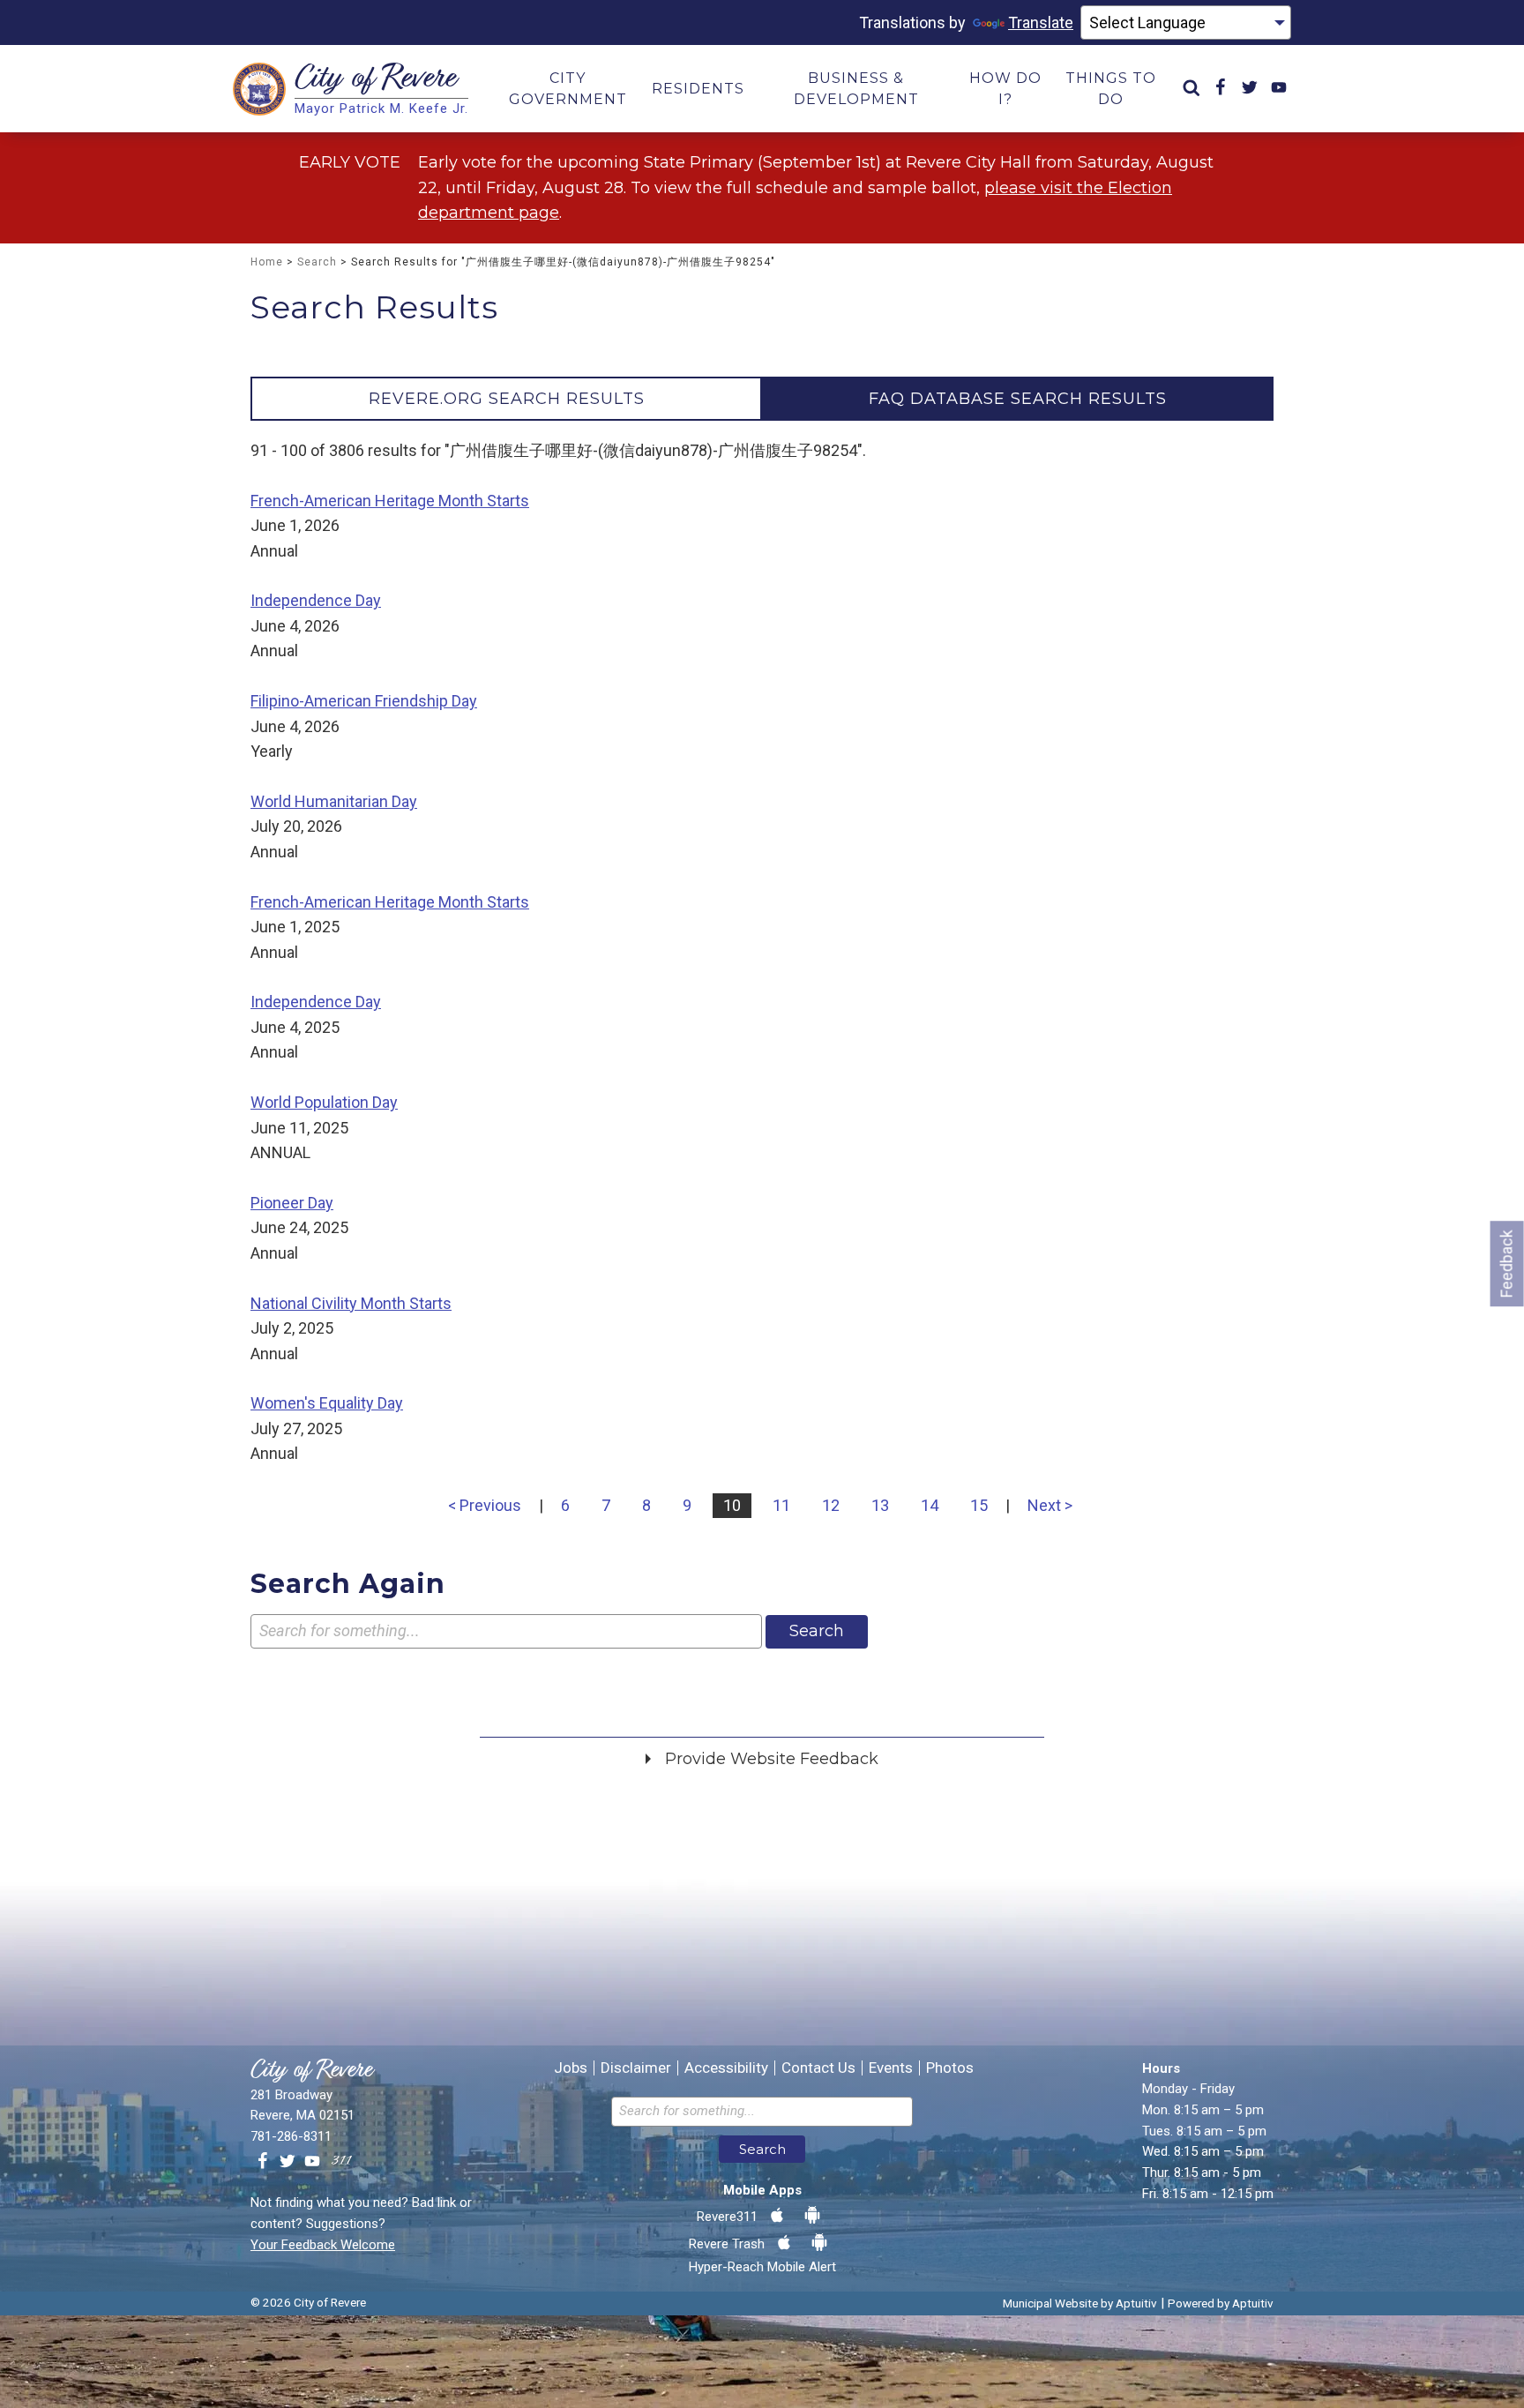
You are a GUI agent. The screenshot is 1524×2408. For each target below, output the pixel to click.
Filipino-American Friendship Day (364, 701)
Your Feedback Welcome (323, 2245)
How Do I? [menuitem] (1005, 89)
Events (891, 2068)
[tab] (506, 399)
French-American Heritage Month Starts (390, 501)
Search (317, 262)
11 (781, 1505)
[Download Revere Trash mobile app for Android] (819, 2243)
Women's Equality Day (327, 1403)
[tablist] (762, 399)
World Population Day (324, 1102)
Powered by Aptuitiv (1221, 2303)
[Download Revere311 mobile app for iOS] (777, 2216)
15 (979, 1505)
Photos (950, 2068)
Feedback (1507, 1264)
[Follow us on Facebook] (263, 2162)
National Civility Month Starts (351, 1303)
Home (267, 262)
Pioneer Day (292, 1203)
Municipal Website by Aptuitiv (1080, 2303)
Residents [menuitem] (698, 89)
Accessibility (726, 2068)
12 (831, 1505)
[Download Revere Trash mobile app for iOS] (784, 2243)
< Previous (485, 1505)
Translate (1041, 22)
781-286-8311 (291, 2136)
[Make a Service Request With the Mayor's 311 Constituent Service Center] (341, 2162)
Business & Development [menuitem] (856, 89)
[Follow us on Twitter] (288, 2162)
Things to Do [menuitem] (1111, 89)
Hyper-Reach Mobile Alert (762, 2267)
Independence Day (316, 600)
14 (930, 1505)
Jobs (571, 2068)
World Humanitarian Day (334, 801)
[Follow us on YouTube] (312, 2162)
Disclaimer (636, 2068)
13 (880, 1505)
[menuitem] (1192, 89)
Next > (1050, 1505)
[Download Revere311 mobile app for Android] (812, 2216)
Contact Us (818, 2068)
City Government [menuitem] (568, 89)
